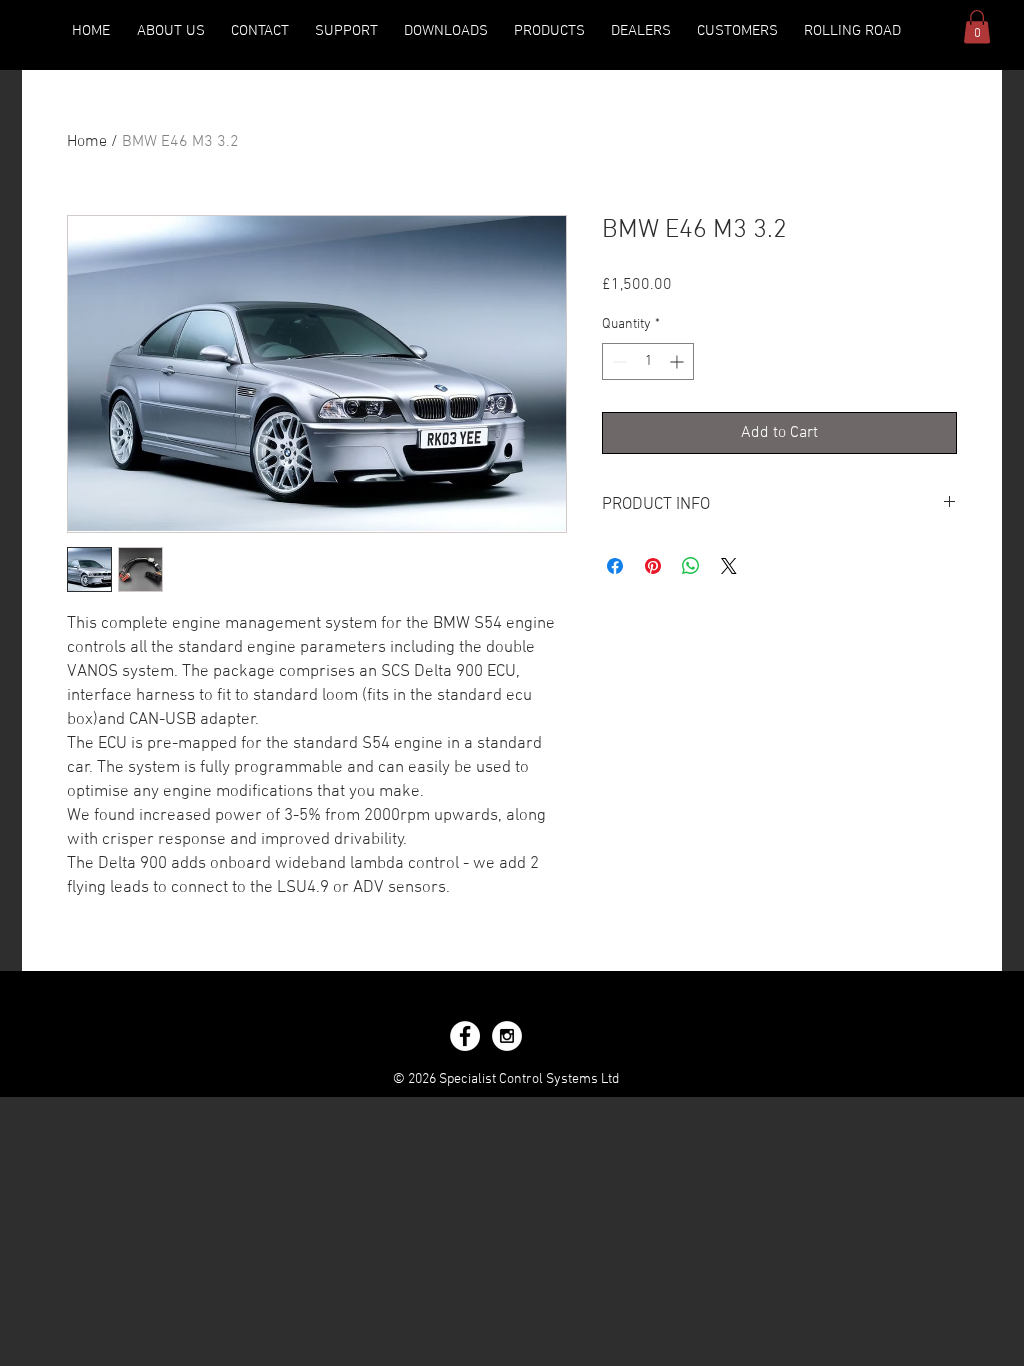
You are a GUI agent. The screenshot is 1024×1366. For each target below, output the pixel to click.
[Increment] (678, 361)
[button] (446, 31)
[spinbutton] (648, 361)
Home (87, 142)
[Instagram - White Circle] (507, 1036)
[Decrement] (617, 361)
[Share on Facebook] (615, 566)
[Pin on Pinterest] (653, 566)
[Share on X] (729, 566)
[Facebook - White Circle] (465, 1036)
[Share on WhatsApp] (691, 566)
